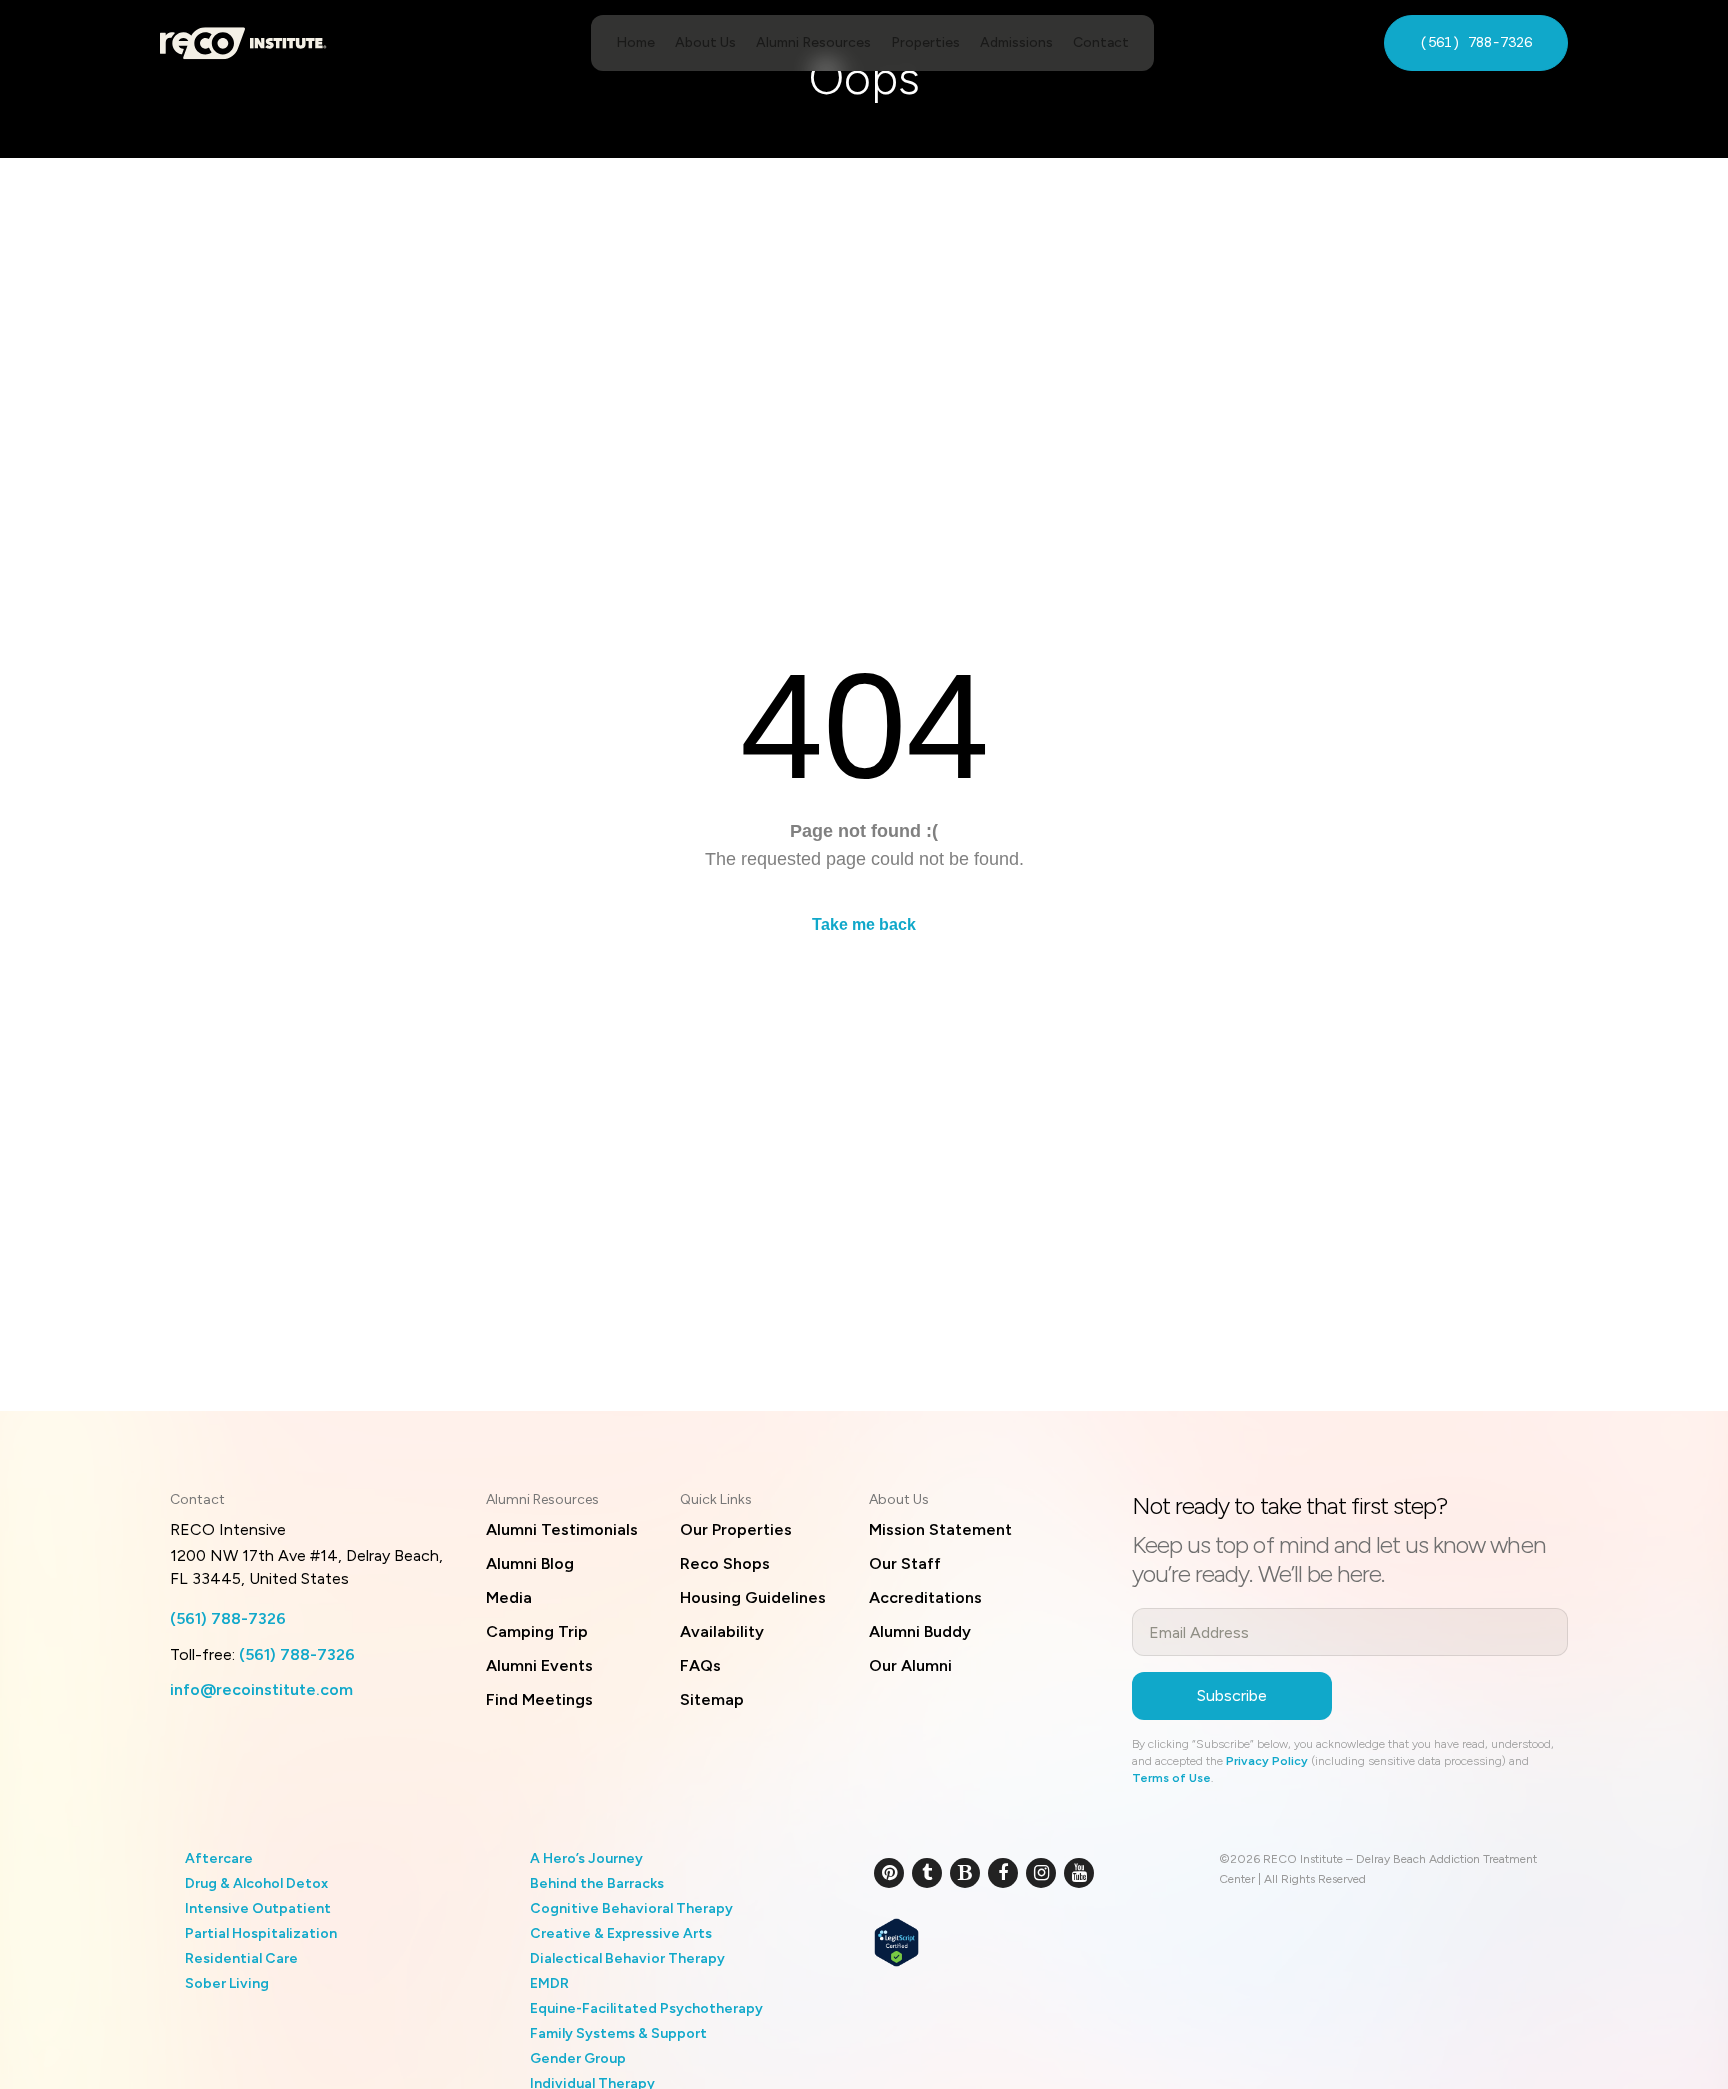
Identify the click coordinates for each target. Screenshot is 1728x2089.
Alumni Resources (813, 42)
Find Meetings (539, 1699)
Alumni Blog (530, 1563)
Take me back (864, 924)
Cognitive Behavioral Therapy (631, 1908)
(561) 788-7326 (1476, 42)
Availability (722, 1631)
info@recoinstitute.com (261, 1689)
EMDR (549, 1983)
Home (635, 42)
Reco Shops (725, 1563)
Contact (1101, 42)
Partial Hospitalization (261, 1933)
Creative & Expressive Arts (621, 1933)
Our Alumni (910, 1665)
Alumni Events (539, 1665)
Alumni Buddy (920, 1631)
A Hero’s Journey (586, 1858)
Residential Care (241, 1958)
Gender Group (578, 2058)
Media (509, 1597)
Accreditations (925, 1597)
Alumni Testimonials (562, 1529)
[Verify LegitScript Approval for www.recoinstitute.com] (896, 1940)
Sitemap (712, 1699)
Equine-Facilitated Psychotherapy (646, 2008)
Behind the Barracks (597, 1883)
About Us (705, 42)
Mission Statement (940, 1529)
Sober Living (227, 1983)
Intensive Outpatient (258, 1908)
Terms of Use (1171, 1778)
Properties (925, 42)
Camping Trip (537, 1631)
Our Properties (736, 1529)
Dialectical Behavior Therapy (627, 1958)
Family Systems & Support (618, 2033)
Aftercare (219, 1858)
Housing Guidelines (753, 1597)
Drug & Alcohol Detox (256, 1883)
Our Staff (905, 1563)
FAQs (700, 1665)
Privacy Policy (1267, 1761)
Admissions (1016, 42)
